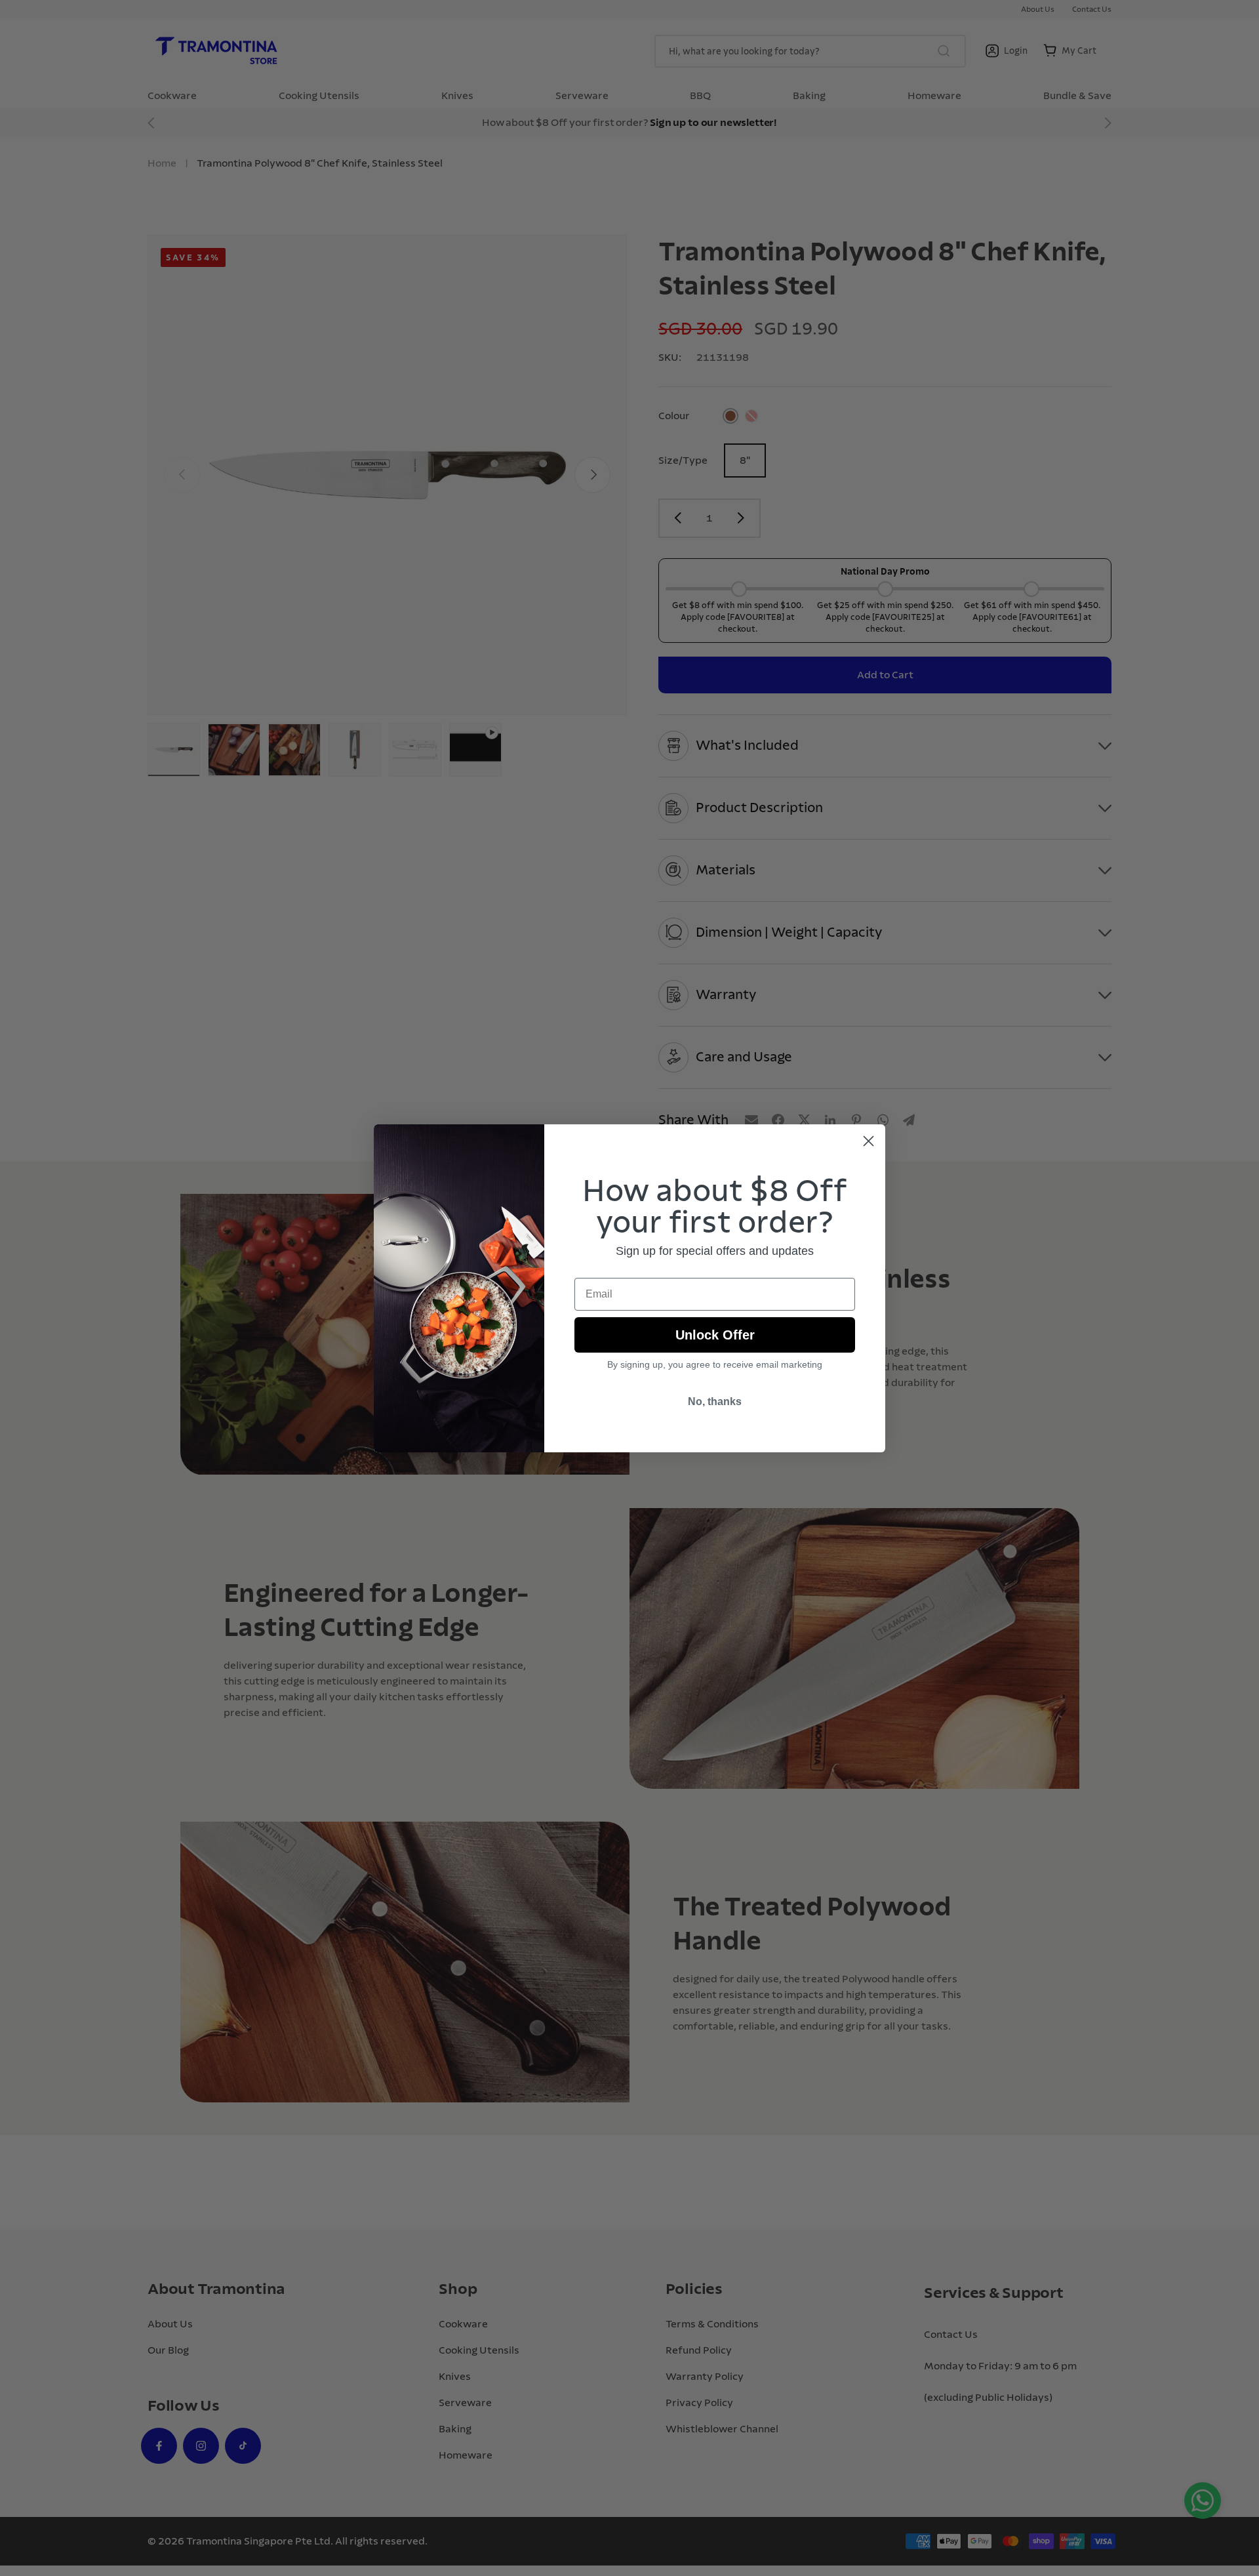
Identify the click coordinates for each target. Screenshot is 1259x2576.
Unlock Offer (715, 1335)
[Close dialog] (869, 1141)
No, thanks (715, 1401)
